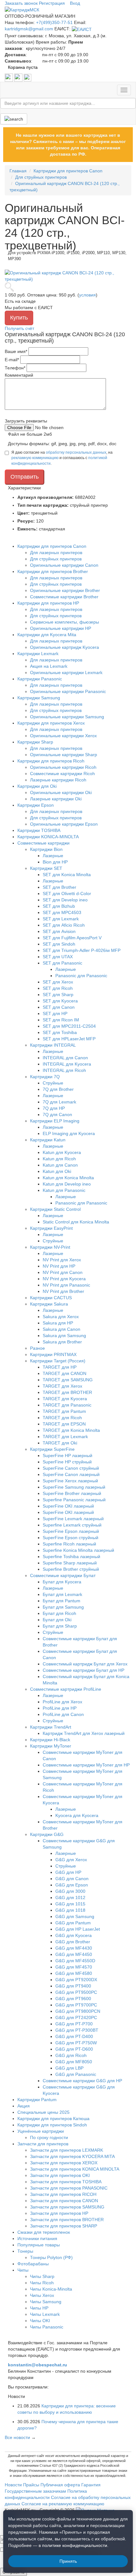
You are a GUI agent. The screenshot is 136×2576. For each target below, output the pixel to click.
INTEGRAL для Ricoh (64, 1070)
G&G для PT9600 (73, 1999)
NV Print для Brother (63, 1291)
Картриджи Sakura (49, 1304)
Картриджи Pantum (37, 2100)
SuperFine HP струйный (67, 1462)
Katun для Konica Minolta (68, 1178)
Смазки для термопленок (44, 2232)
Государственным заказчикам (35, 2491)
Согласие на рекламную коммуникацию (63, 2504)
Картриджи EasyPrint (51, 1228)
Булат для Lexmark (62, 1594)
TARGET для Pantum (64, 1411)
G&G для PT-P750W (76, 2043)
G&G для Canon (72, 1879)
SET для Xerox (58, 982)
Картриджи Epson (36, 805)
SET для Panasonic (62, 963)
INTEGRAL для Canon (65, 1058)
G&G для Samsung (75, 1916)
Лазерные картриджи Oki (56, 799)
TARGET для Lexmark (65, 1437)
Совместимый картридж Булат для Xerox (85, 1664)
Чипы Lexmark (45, 2314)
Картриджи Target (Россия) (58, 1361)
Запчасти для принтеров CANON (64, 2201)
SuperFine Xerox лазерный (70, 1481)
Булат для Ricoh (59, 1613)
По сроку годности (49, 2137)
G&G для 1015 (70, 1904)
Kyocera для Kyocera (77, 1815)
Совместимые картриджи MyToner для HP (86, 1765)
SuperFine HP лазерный (68, 1455)
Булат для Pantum (62, 1601)
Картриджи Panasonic (40, 679)
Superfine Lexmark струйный (72, 1525)
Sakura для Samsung (64, 1336)
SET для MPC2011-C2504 (69, 1026)
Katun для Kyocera (62, 1152)
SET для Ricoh (58, 988)
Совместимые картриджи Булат (63, 1575)
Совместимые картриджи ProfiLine (66, 1689)
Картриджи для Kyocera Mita (47, 635)
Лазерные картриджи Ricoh (58, 780)
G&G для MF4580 (74, 1973)
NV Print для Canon (63, 1272)
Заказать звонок (21, 3)
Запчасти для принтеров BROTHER (67, 2220)
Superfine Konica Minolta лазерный (78, 1550)
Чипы (23, 2270)
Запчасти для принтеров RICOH (63, 2194)
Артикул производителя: (46, 497)
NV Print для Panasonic (66, 1285)
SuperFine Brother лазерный (72, 1493)
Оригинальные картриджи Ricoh (63, 767)
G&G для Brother (73, 1942)
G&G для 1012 (70, 1898)
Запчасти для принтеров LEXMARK (67, 2150)
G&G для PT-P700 (74, 2024)
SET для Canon (59, 1007)
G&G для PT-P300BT (77, 2030)
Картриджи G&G (47, 1834)
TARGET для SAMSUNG (68, 1380)
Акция (24, 2106)
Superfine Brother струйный (71, 1569)
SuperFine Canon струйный (71, 1468)
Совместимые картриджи (43, 843)
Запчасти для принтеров (43, 2144)
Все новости (17, 2437)
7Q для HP (54, 1108)
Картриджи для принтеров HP (48, 603)
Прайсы (31, 2485)
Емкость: (28, 529)
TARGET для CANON (65, 1373)
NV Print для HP (59, 1266)
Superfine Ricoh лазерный (69, 1544)
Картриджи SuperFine (52, 1449)
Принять (68, 2561)
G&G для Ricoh (71, 2055)
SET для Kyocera (60, 1001)
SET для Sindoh (59, 944)
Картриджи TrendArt (51, 1727)
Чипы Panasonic (47, 2327)
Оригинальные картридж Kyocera (65, 647)
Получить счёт (19, 328)
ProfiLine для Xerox (62, 1702)
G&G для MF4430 (74, 1948)
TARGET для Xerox (62, 1386)
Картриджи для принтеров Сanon (52, 546)
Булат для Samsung (63, 1607)
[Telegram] (19, 77)
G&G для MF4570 (74, 1967)
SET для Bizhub (59, 906)
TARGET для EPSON (64, 1424)
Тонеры (25, 2251)
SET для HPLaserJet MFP (69, 1039)
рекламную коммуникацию (35, 458)
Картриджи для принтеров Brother (53, 571)
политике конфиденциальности (75, 2545)
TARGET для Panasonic (67, 1405)
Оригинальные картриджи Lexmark (66, 672)
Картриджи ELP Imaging (55, 1121)
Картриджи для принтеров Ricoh (51, 761)
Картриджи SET (46, 868)
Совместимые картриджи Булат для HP (83, 1670)
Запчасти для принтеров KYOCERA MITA (72, 2156)
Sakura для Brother (62, 1342)
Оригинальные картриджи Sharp (64, 755)
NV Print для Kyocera (64, 1279)
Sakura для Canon (62, 1329)
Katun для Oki (57, 1171)
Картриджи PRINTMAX (53, 1354)
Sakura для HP (58, 1323)
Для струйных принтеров (56, 559)
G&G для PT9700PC (76, 2005)
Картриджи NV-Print (50, 1247)
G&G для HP (68, 1872)
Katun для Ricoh (59, 1159)
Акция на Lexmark (49, 666)
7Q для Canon (57, 1115)
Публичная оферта (60, 2485)
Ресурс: (26, 521)
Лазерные (53, 856)
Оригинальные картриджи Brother (65, 590)
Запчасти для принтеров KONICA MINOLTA (75, 2169)
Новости (13, 2485)
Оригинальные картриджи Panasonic (68, 691)
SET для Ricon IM (61, 1020)
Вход (75, 3)
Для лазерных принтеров (56, 553)
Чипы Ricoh (42, 2283)
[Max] (28, 77)
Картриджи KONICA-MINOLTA (48, 837)
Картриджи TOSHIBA (39, 830)
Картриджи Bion (46, 849)
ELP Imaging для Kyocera (69, 1133)
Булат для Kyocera (62, 1582)
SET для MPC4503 (62, 912)
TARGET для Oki (60, 1443)
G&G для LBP (69, 2068)
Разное (37, 1348)
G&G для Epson (72, 1885)
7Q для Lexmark (59, 1102)
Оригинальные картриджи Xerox (63, 736)
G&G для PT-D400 (74, 2036)
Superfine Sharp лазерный (70, 1563)
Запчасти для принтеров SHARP (64, 2226)
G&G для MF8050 (74, 2062)
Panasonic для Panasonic (81, 976)
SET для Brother (59, 887)
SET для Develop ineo (65, 900)
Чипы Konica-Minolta (51, 2289)
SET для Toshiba (60, 1032)
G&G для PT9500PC (76, 1992)
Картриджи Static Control (55, 1209)
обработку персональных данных (76, 452)
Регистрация (52, 3)
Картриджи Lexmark (38, 654)
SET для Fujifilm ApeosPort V (72, 938)
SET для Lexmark (61, 919)
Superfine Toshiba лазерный (71, 1557)
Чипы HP (39, 2308)
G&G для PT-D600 (74, 2049)
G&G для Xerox (71, 1860)
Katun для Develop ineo (67, 1184)
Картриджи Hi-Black (50, 1740)
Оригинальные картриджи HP (61, 628)
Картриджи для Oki (37, 786)
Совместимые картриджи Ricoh (62, 774)
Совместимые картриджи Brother (64, 597)
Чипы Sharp (42, 2276)
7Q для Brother (58, 1089)
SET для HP (55, 1013)
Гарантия (91, 2485)
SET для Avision (59, 931)
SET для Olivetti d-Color (67, 894)
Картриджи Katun (48, 1140)
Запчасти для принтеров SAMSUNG (67, 2207)
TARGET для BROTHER (67, 1392)
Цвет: (24, 513)
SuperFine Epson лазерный (71, 1531)
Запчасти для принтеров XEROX (64, 2163)
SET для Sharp (58, 995)
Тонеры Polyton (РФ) (51, 2257)
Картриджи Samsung (39, 698)
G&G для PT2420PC (76, 2017)
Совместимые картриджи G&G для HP (82, 2081)
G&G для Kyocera (74, 1935)
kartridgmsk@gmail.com (29, 29)
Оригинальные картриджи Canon (64, 565)
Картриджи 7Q (45, 1077)
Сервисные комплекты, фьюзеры (65, 622)
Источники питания (37, 2238)
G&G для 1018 (70, 1910)
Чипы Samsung (46, 2302)
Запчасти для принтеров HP (59, 2213)
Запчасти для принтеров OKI (60, 2175)
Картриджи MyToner (51, 1746)
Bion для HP (55, 862)
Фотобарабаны (33, 2264)
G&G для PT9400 (73, 1986)
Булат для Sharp (60, 1626)
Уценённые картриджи (41, 2131)
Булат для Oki (57, 1620)
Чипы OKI (40, 2321)
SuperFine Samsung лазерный (74, 1487)
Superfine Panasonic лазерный (74, 1500)
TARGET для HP (60, 1367)
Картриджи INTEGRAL (53, 1045)
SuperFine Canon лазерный (71, 1474)
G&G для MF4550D (75, 1961)
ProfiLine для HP (60, 1708)
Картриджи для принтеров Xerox (51, 723)
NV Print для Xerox (62, 1260)
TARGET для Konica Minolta (71, 1430)
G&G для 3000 (70, 1891)
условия (87, 295)
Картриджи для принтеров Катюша (53, 2119)
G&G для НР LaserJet (78, 1929)
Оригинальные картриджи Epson (64, 824)
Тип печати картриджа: (43, 505)
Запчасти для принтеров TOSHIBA (66, 2182)
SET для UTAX (58, 957)
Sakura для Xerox (61, 1317)
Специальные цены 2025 (43, 2112)
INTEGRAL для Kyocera (67, 1064)
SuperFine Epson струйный (71, 1538)
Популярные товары (39, 2245)
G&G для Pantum (73, 1923)
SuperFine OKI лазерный (68, 1506)
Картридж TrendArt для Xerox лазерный (84, 1733)
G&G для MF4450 (74, 1954)
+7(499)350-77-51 (54, 22)
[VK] (9, 77)
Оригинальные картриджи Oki (61, 792)
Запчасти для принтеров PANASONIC (69, 2188)
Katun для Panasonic (64, 1190)
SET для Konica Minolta (67, 875)
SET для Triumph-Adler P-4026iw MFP (82, 950)
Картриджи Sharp (35, 742)
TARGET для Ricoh (62, 1418)
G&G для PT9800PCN (78, 2011)
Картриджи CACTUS (51, 1298)
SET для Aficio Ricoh (64, 925)
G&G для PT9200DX (76, 1980)
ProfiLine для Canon (63, 1714)
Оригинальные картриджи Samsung (67, 717)
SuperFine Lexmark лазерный (73, 1519)
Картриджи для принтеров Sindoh (52, 2125)
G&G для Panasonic (76, 2074)
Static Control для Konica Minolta (76, 1222)
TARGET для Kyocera (65, 1399)
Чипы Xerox (42, 2295)
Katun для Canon (60, 1165)
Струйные (53, 1083)
